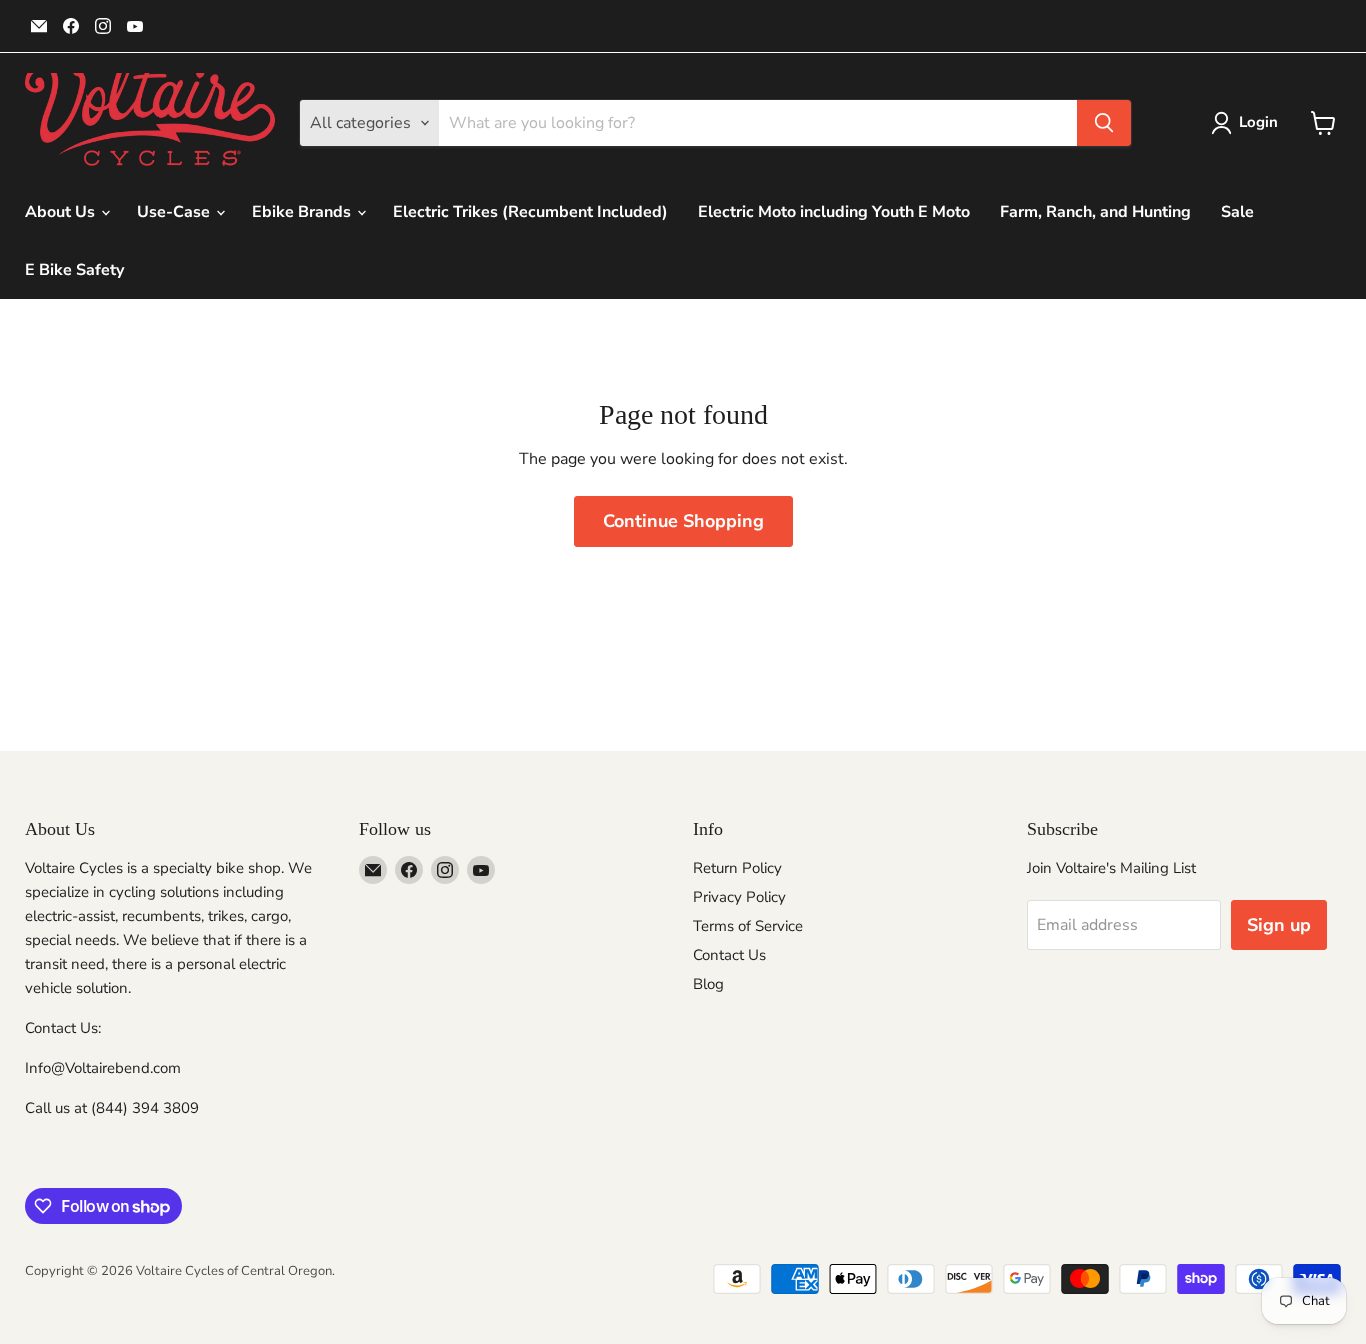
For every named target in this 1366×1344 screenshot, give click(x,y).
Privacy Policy (739, 897)
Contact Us (729, 955)
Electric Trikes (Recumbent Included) (530, 212)
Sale (1237, 212)
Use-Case (175, 212)
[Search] (1104, 123)
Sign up (1279, 925)
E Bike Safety (74, 270)
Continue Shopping (683, 521)
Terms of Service (748, 926)
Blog (708, 984)
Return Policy (737, 868)
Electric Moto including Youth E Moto (834, 212)
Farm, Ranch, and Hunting (1095, 212)
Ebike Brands (303, 212)
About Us (62, 212)
